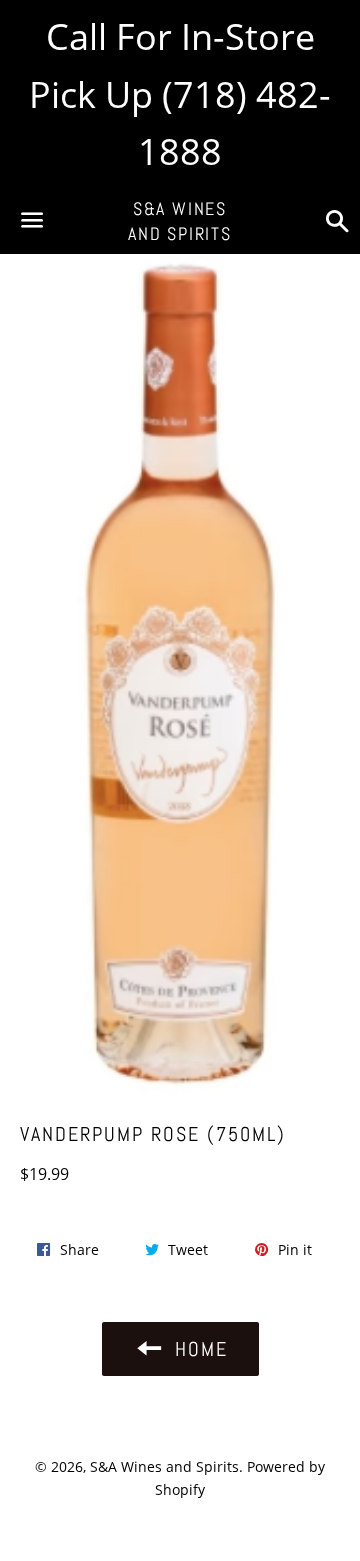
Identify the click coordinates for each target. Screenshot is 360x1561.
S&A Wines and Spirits (180, 221)
